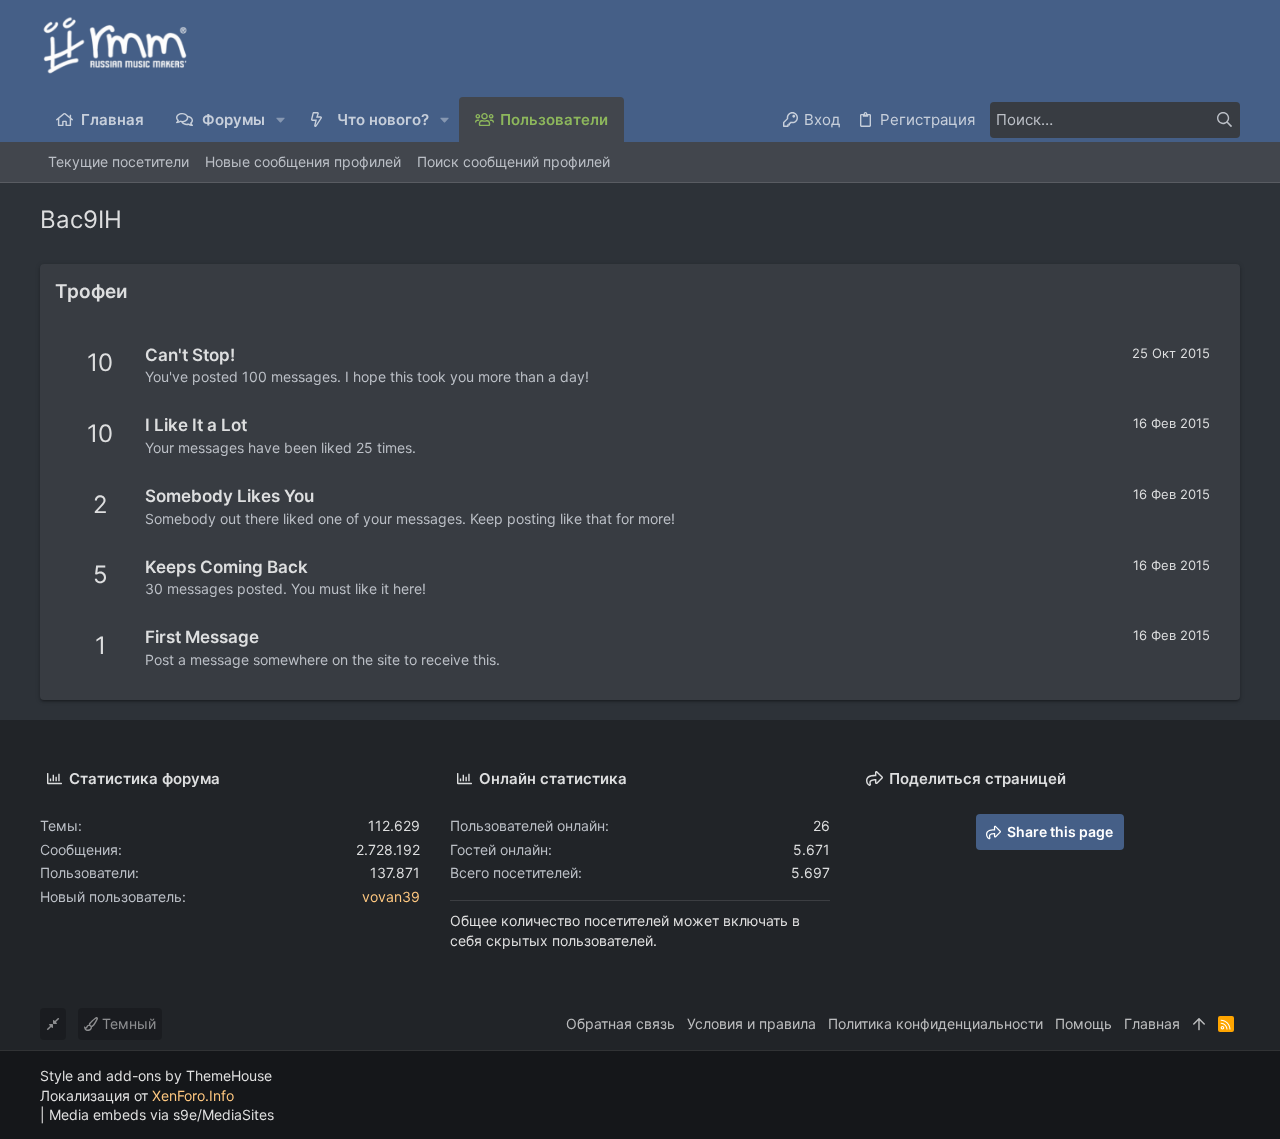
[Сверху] (1199, 1024)
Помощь (1083, 1023)
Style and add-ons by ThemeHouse (156, 1075)
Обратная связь (620, 1023)
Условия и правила (751, 1023)
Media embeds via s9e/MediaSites (161, 1114)
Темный (127, 1023)
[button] (281, 119)
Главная (1152, 1023)
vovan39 (391, 896)
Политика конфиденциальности (935, 1023)
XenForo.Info (193, 1095)
